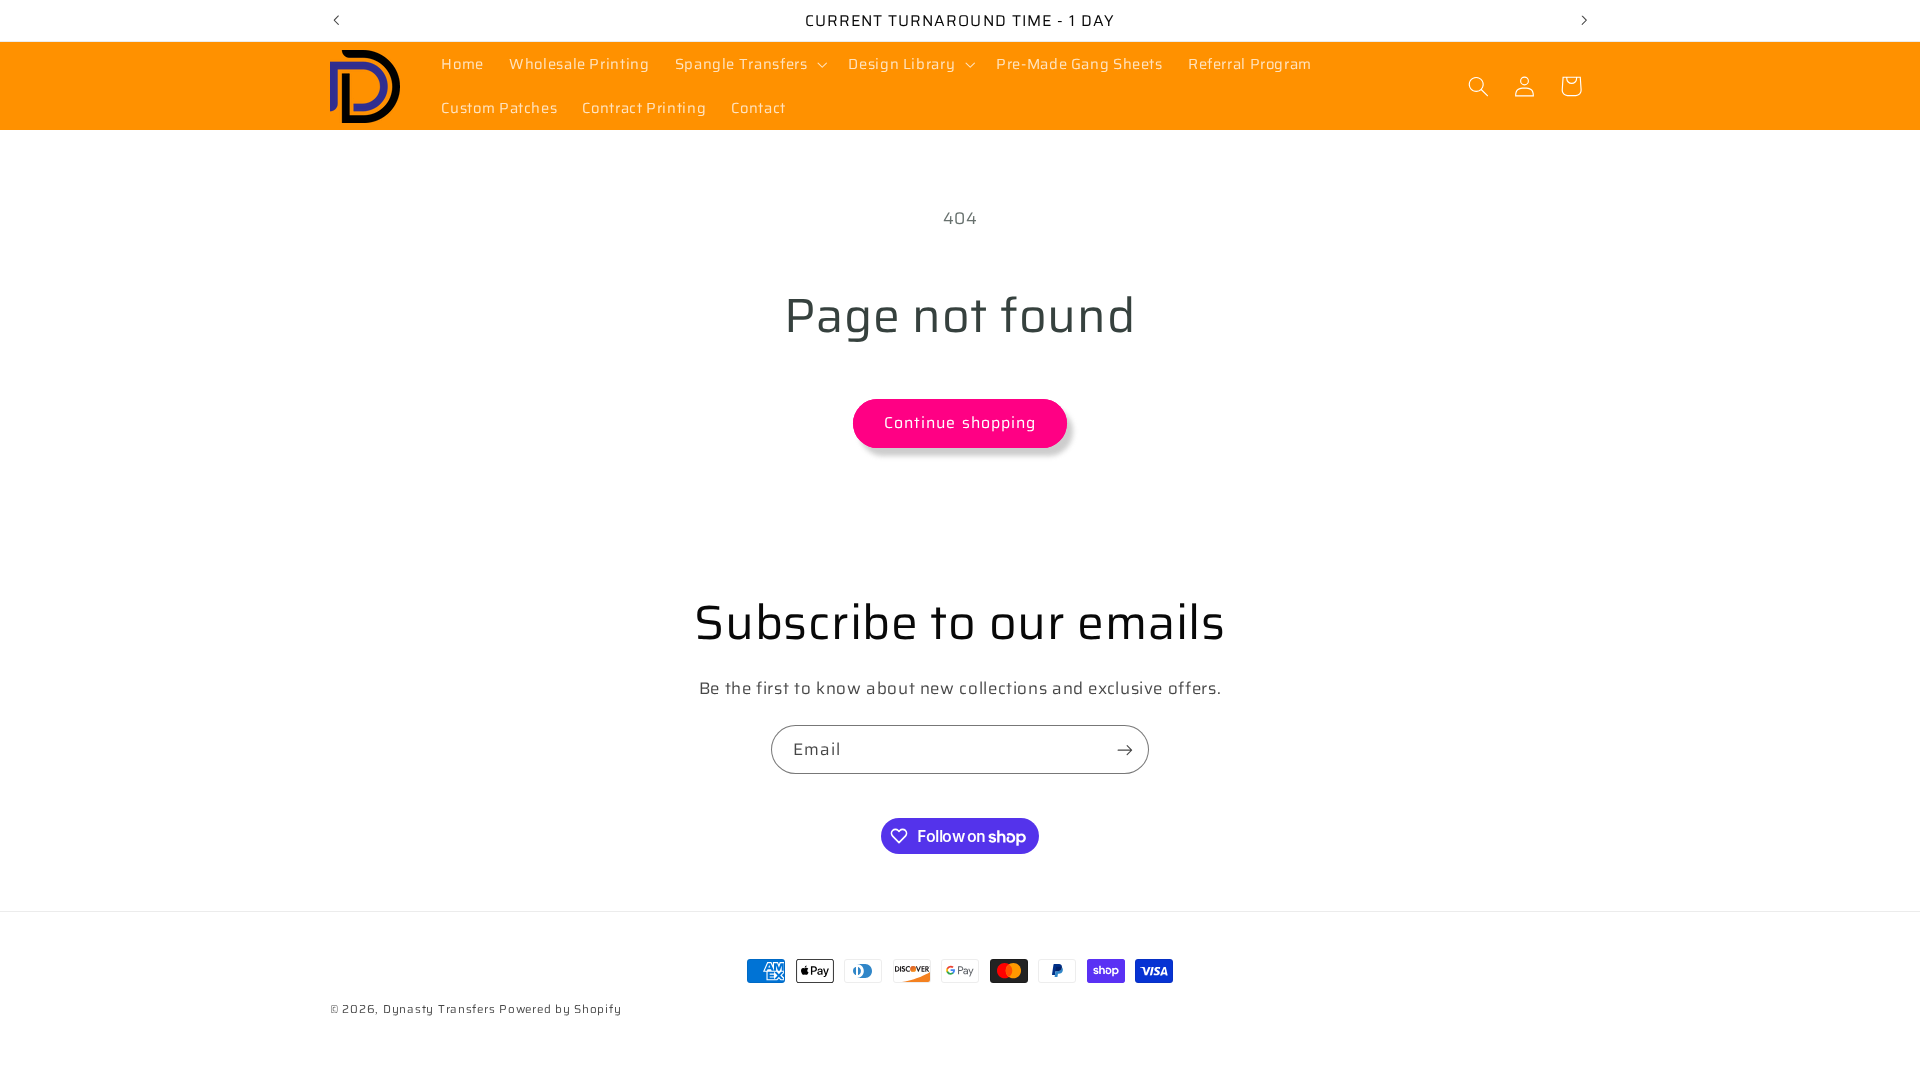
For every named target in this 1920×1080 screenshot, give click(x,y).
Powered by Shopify (560, 1009)
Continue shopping (960, 422)
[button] (749, 64)
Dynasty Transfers (439, 1009)
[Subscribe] (1125, 749)
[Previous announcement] (336, 20)
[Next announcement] (1584, 20)
